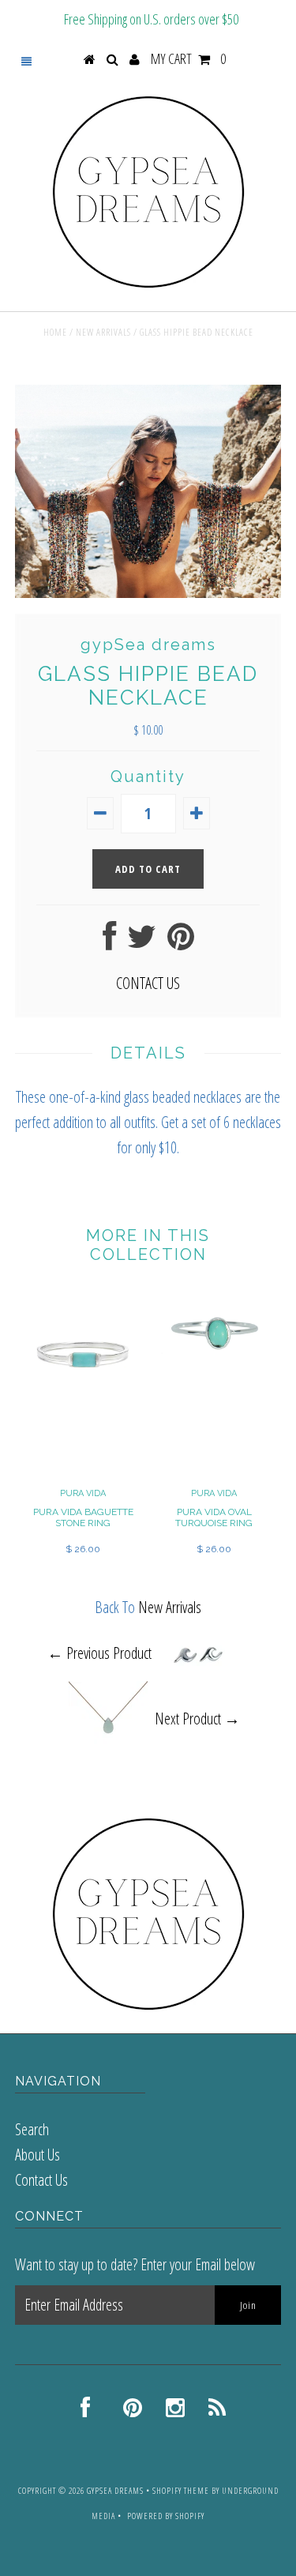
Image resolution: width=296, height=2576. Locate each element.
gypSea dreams (115, 2490)
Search (32, 2129)
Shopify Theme (181, 2490)
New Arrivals (103, 332)
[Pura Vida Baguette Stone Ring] (83, 1407)
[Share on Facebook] (109, 942)
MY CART (188, 58)
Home (55, 332)
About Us (37, 2155)
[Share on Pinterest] (181, 942)
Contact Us (41, 2180)
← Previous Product (99, 1653)
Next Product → (197, 1719)
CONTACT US (148, 983)
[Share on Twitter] (142, 942)
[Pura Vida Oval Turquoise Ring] (214, 1366)
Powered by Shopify (166, 2516)
